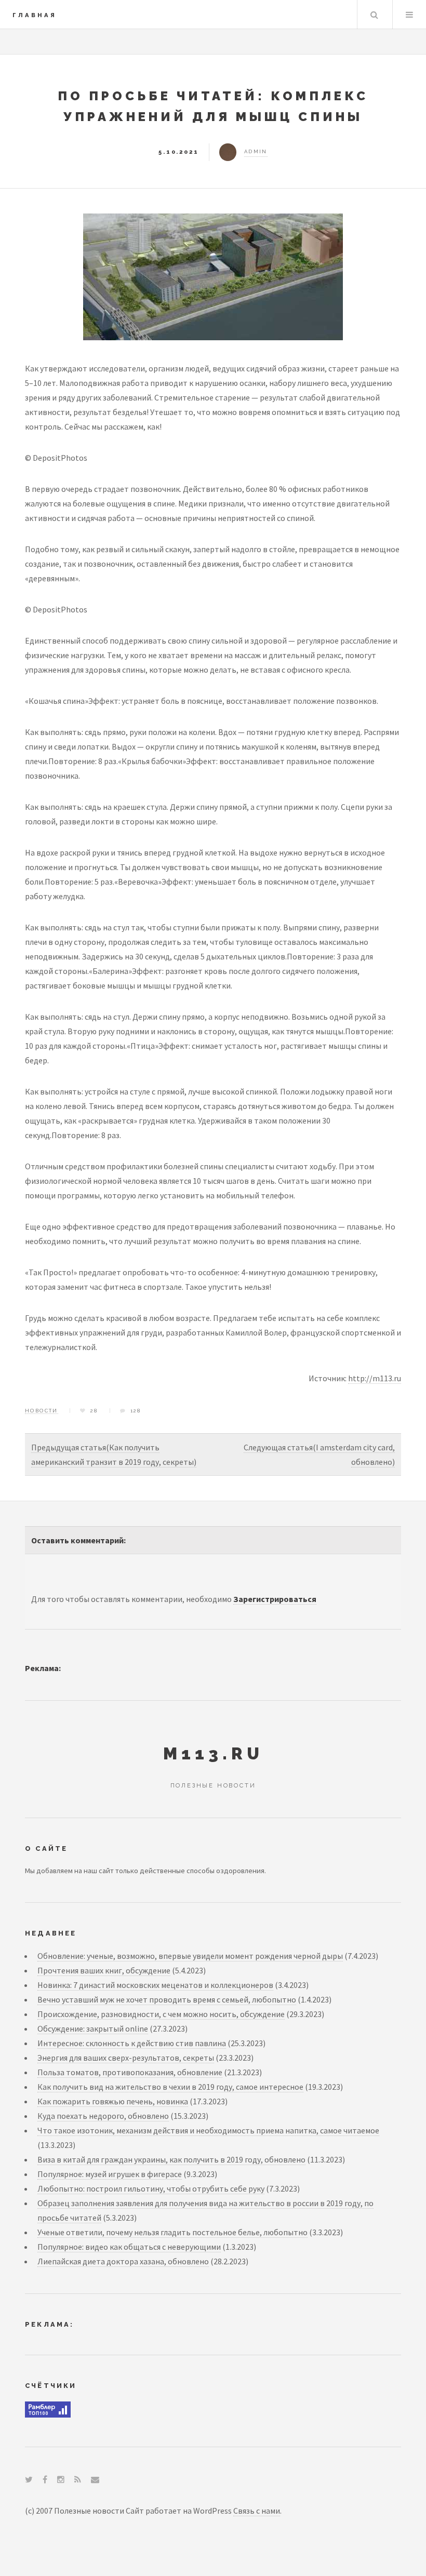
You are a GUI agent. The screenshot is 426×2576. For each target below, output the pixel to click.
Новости (42, 1411)
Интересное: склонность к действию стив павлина (132, 2043)
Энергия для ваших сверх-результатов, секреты (126, 2058)
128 (136, 1411)
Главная (35, 15)
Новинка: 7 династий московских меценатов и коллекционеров (155, 1985)
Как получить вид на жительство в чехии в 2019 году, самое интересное (170, 2087)
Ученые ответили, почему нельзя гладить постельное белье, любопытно (172, 2232)
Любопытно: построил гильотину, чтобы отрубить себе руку (151, 2188)
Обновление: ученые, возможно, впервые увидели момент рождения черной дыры (190, 1956)
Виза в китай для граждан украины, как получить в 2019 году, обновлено (171, 2159)
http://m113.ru (375, 1378)
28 (94, 1411)
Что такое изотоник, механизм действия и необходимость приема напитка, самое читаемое (208, 2130)
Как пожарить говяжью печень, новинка (113, 2101)
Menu (409, 15)
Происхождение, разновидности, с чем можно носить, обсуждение (161, 2014)
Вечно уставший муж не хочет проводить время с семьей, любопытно (167, 1999)
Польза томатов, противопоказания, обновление (130, 2072)
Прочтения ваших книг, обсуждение (104, 1970)
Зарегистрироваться (275, 1599)
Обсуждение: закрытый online (93, 2028)
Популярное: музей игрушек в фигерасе (110, 2174)
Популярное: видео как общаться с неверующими (129, 2247)
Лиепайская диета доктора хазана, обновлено (123, 2261)
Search (374, 15)
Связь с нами (257, 2511)
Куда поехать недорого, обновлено (103, 2116)
